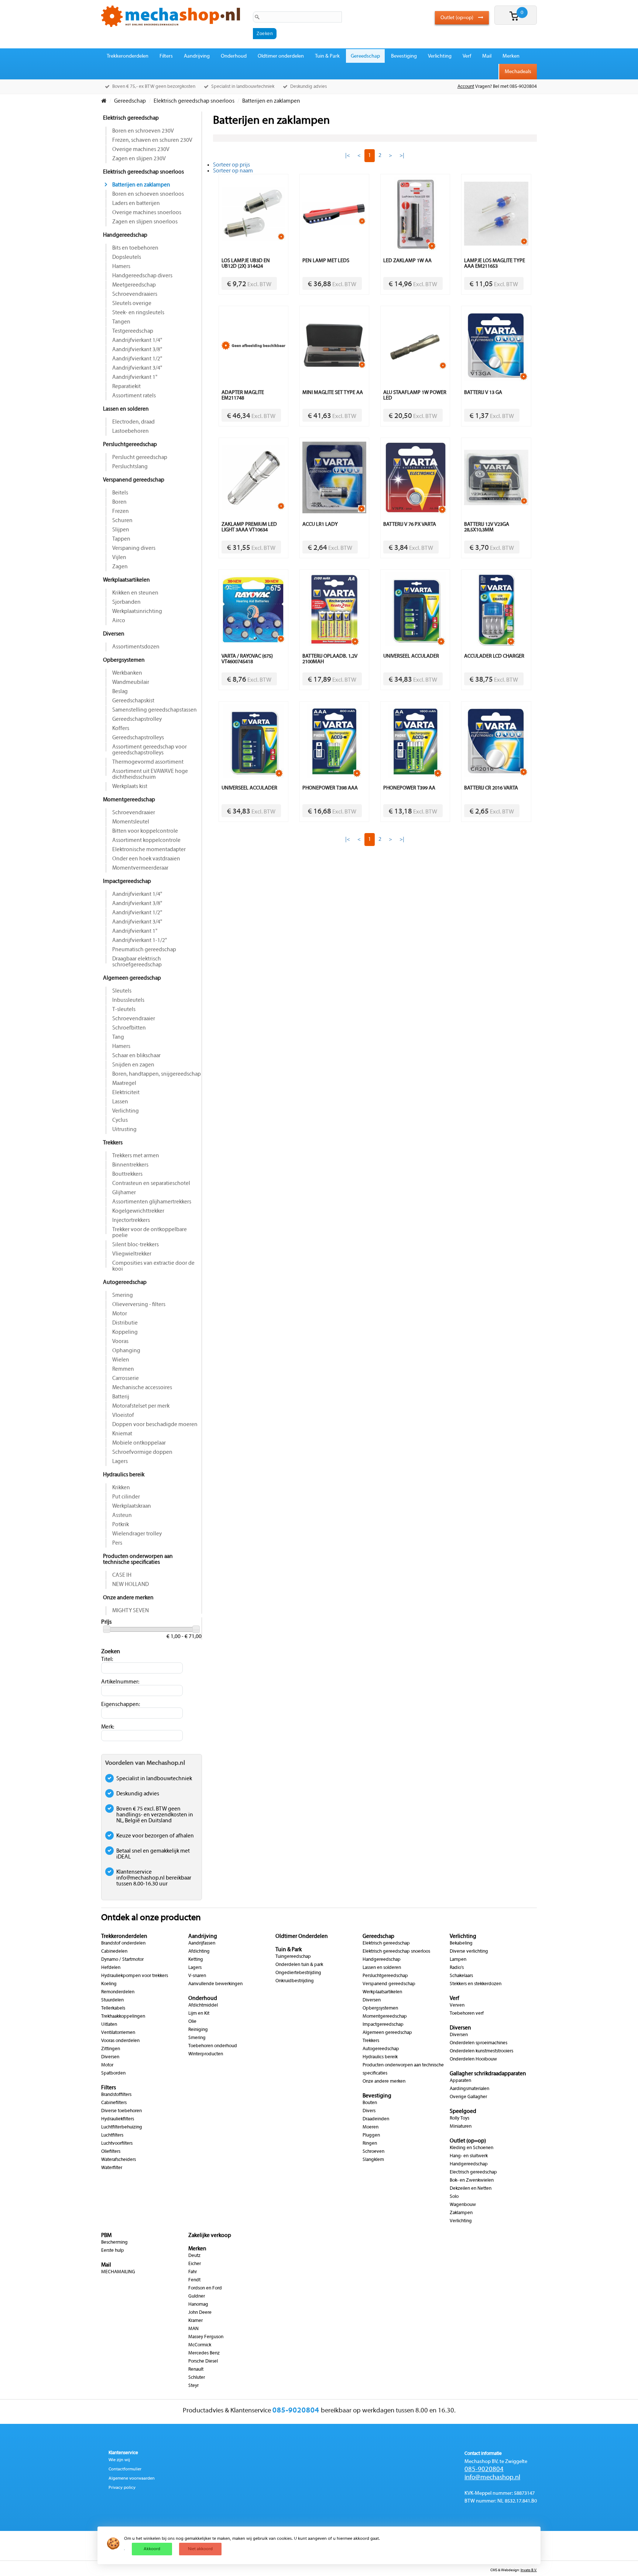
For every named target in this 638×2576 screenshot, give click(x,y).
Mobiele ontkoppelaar (139, 1443)
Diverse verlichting (469, 1952)
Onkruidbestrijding (295, 1981)
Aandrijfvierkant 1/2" (137, 359)
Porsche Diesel (203, 2361)
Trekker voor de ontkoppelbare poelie (150, 1233)
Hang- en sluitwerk (469, 2156)
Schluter (197, 2378)
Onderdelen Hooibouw (473, 2059)
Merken (511, 56)
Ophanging (126, 1351)
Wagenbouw (463, 2205)
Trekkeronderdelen (128, 56)
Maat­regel (124, 1083)
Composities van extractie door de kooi (153, 1266)
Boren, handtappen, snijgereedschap (157, 1074)
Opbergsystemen (124, 660)
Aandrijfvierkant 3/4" (137, 368)
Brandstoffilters (116, 2095)
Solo (454, 2197)
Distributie (125, 1323)
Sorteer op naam (233, 171)
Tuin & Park (327, 56)
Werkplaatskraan (132, 1506)
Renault (196, 2370)
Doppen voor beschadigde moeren (155, 1425)
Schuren (122, 521)
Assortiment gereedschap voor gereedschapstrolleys (150, 750)
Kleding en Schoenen (471, 2148)
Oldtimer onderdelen (281, 56)
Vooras (120, 1342)
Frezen (121, 511)
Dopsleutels (127, 257)
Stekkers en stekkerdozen (476, 1984)
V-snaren (197, 1976)
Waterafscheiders (119, 2160)
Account (466, 87)
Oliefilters (111, 2152)
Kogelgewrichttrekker (138, 1211)
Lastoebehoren (131, 431)
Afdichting (199, 1952)
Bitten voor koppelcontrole (145, 831)
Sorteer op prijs (231, 165)
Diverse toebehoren (121, 2111)
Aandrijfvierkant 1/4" (137, 340)
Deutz (194, 2256)
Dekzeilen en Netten (471, 2189)
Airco (119, 621)
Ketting (196, 1960)
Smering (123, 1295)
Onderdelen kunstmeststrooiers (481, 2051)
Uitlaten (109, 2025)
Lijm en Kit (199, 2014)
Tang (118, 1037)
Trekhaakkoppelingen (123, 2017)
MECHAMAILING (118, 2272)
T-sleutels (124, 1010)
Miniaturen (461, 2127)
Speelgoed (463, 2111)
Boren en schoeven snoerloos (148, 194)
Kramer (195, 2321)
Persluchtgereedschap (130, 445)
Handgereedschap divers (142, 276)
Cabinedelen (114, 1952)
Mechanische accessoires (142, 1388)
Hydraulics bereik (124, 1475)
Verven (457, 2005)
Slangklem (373, 2160)
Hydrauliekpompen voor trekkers (135, 1976)
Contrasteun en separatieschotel (151, 1183)
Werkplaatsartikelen (126, 580)
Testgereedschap (133, 331)
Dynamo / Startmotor (122, 1960)
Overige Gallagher (468, 2097)
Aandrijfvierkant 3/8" (137, 350)
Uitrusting (124, 1130)
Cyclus (120, 1120)
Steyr (193, 2386)
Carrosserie (126, 1378)
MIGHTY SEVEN (131, 1611)
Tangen (121, 322)
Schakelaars (461, 1976)
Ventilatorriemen (118, 2033)
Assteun (122, 1515)
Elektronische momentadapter (149, 850)
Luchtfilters (112, 2135)
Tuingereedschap (293, 1957)
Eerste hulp (113, 2251)
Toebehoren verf (467, 2014)
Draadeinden (376, 2119)
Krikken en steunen (135, 593)
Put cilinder (126, 1497)
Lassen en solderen (126, 409)
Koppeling (125, 1332)
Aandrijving (197, 56)
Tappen (121, 539)
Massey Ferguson (206, 2337)
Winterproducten (206, 2054)
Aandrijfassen (202, 1943)
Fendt (194, 2280)
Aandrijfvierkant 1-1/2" (140, 941)
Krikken (121, 1488)
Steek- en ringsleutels (138, 313)
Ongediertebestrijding (298, 1973)
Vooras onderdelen (120, 2041)
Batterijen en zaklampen (141, 185)
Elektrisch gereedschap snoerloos (143, 172)
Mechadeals (518, 72)
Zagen (120, 567)
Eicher (195, 2264)
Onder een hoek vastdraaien (146, 859)
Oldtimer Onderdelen (302, 1936)
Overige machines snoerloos (147, 213)
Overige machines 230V (141, 150)
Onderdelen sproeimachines (478, 2043)
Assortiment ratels (134, 396)
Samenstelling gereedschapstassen (155, 710)
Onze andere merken (128, 1598)
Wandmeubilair (131, 682)
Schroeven (373, 2152)
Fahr (193, 2272)
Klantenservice (123, 2453)
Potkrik (121, 1525)
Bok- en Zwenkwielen (472, 2181)
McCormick (200, 2345)
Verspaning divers (134, 548)
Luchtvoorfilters (117, 2144)
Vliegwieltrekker (132, 1254)
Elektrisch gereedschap (131, 118)
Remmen (123, 1369)
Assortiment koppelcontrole (146, 840)
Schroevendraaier (134, 813)
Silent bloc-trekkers (136, 1245)
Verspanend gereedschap (134, 480)
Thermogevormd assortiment (148, 762)
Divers (369, 2111)
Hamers (121, 267)
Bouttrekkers (127, 1174)
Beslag (120, 692)
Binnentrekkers (130, 1165)
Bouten (370, 2103)
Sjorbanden (126, 602)
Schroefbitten (129, 1028)
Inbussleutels (128, 1000)
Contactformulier (125, 2469)
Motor (120, 1314)
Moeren (371, 2127)
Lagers (120, 1462)
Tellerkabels (113, 2008)
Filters (166, 56)
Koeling (109, 1984)
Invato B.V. (529, 2570)
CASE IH (122, 1575)
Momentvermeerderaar (140, 868)
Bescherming (114, 2243)
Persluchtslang (130, 467)
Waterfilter (112, 2168)
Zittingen (111, 2049)
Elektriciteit (126, 1093)
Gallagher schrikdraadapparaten (488, 2074)
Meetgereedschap (134, 285)
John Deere (200, 2313)
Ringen (370, 2144)
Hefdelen (111, 1968)
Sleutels (122, 991)
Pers (117, 1543)
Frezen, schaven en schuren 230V (152, 140)
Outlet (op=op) (457, 18)
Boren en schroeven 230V (143, 131)
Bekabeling (461, 1943)
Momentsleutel (131, 822)
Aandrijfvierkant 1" (135, 377)
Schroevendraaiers (135, 294)
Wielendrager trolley (137, 1534)
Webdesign (510, 2570)
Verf (467, 56)
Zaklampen (461, 2213)
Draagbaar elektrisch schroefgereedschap (137, 962)
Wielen (121, 1360)
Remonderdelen (118, 1992)
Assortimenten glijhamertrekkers (152, 1202)
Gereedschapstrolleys (138, 738)
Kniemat (122, 1434)
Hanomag (198, 2305)
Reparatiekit (126, 387)
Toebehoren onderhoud (213, 2046)
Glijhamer (124, 1193)
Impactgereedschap (127, 881)
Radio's (457, 1968)
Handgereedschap (125, 235)
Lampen (458, 1960)
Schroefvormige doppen (142, 1452)
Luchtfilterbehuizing (122, 2127)
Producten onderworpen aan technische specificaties (138, 1559)
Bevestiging (404, 56)
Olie (192, 2022)
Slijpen (121, 530)
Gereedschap (365, 56)
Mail (487, 56)
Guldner (197, 2296)
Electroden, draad (133, 422)
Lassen (120, 1102)
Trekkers (113, 1143)
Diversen (114, 634)
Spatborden (113, 2073)
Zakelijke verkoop (210, 2236)
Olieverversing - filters (139, 1305)
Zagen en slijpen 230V (139, 159)
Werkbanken (127, 673)
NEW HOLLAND (131, 1585)
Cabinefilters (114, 2103)
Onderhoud (234, 56)
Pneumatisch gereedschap (144, 950)
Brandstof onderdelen (123, 1943)
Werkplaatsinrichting (137, 612)
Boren (119, 502)
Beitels (120, 493)
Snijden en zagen (133, 1065)
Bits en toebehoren (135, 248)
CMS (494, 2570)
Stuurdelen (112, 2000)
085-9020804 (484, 2469)
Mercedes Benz (204, 2353)
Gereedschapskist (133, 701)
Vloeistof (123, 1415)
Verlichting (440, 56)
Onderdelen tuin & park (299, 1965)
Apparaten (460, 2081)
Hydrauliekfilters (118, 2119)
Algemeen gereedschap (132, 978)
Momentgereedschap (129, 800)
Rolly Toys (459, 2118)
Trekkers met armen (136, 1156)
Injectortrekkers (131, 1220)
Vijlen (119, 558)
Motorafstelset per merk (141, 1406)
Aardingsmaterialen (469, 2089)
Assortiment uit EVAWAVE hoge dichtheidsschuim (150, 774)
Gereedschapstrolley (137, 719)
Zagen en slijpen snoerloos (145, 222)
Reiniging (198, 2030)
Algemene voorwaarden (132, 2479)
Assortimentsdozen (136, 647)
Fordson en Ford (205, 2288)
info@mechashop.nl (492, 2478)
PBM (106, 2236)
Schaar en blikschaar (136, 1056)
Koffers (121, 729)
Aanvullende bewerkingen (215, 1984)
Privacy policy (122, 2488)
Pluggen (371, 2135)
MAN (193, 2329)
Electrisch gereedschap (473, 2172)
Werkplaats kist (130, 787)
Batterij (121, 1397)
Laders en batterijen (136, 203)
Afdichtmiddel (203, 2005)
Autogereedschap (125, 1282)
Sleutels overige (132, 304)
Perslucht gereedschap (140, 458)
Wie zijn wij (119, 2460)
